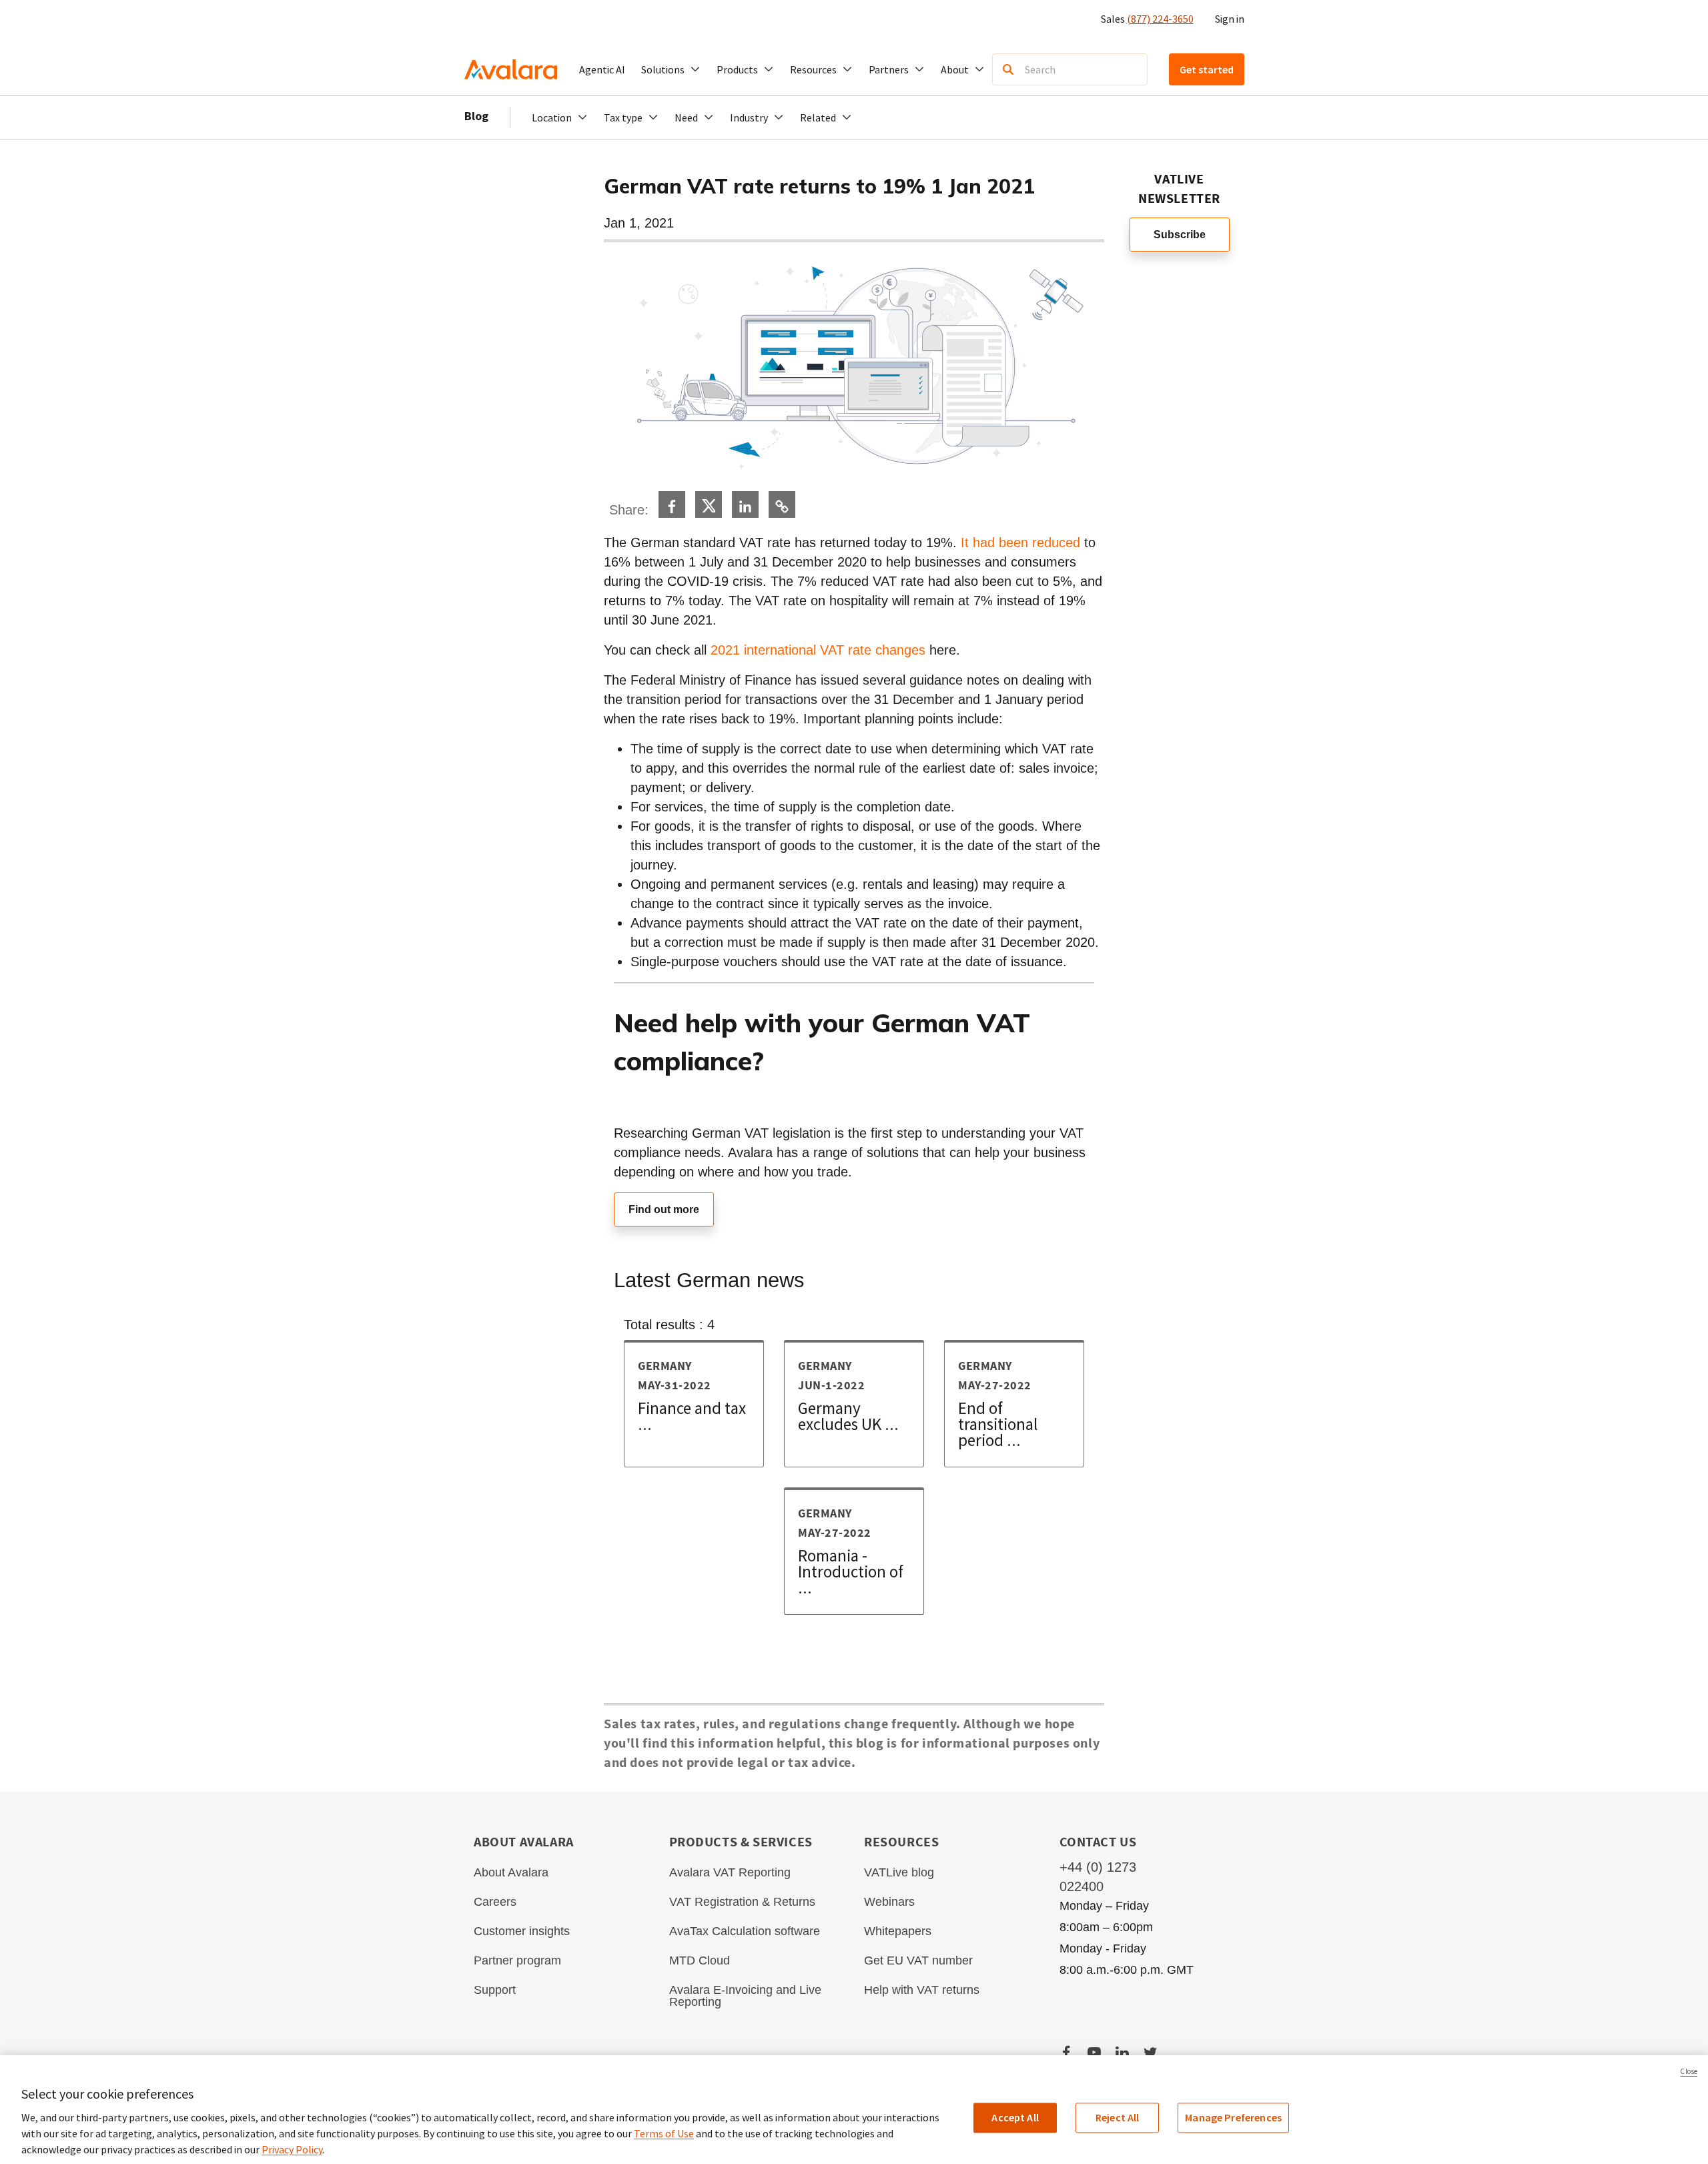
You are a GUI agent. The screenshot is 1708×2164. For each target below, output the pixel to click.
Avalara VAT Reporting (730, 1872)
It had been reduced (1020, 543)
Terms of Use (664, 2133)
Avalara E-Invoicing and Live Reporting (745, 1996)
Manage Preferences (1233, 2117)
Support (495, 1990)
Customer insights (522, 1931)
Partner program (517, 1960)
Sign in (1230, 19)
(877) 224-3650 (1160, 19)
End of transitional (998, 1424)
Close (1689, 2071)
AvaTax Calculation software (745, 1931)
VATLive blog (899, 1872)
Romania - (851, 1571)
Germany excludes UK (848, 1416)
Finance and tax (692, 1416)
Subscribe (1180, 235)
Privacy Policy (292, 2149)
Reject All (1118, 2117)
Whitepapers (898, 1931)
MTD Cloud (700, 1960)
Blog (476, 116)
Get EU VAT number (918, 1960)
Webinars (889, 1902)
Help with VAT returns (922, 1990)
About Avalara (511, 1872)
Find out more (664, 1209)
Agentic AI (602, 69)
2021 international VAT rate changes (818, 650)
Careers (495, 1902)
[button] (671, 69)
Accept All (1015, 2117)
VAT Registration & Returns (742, 1902)
